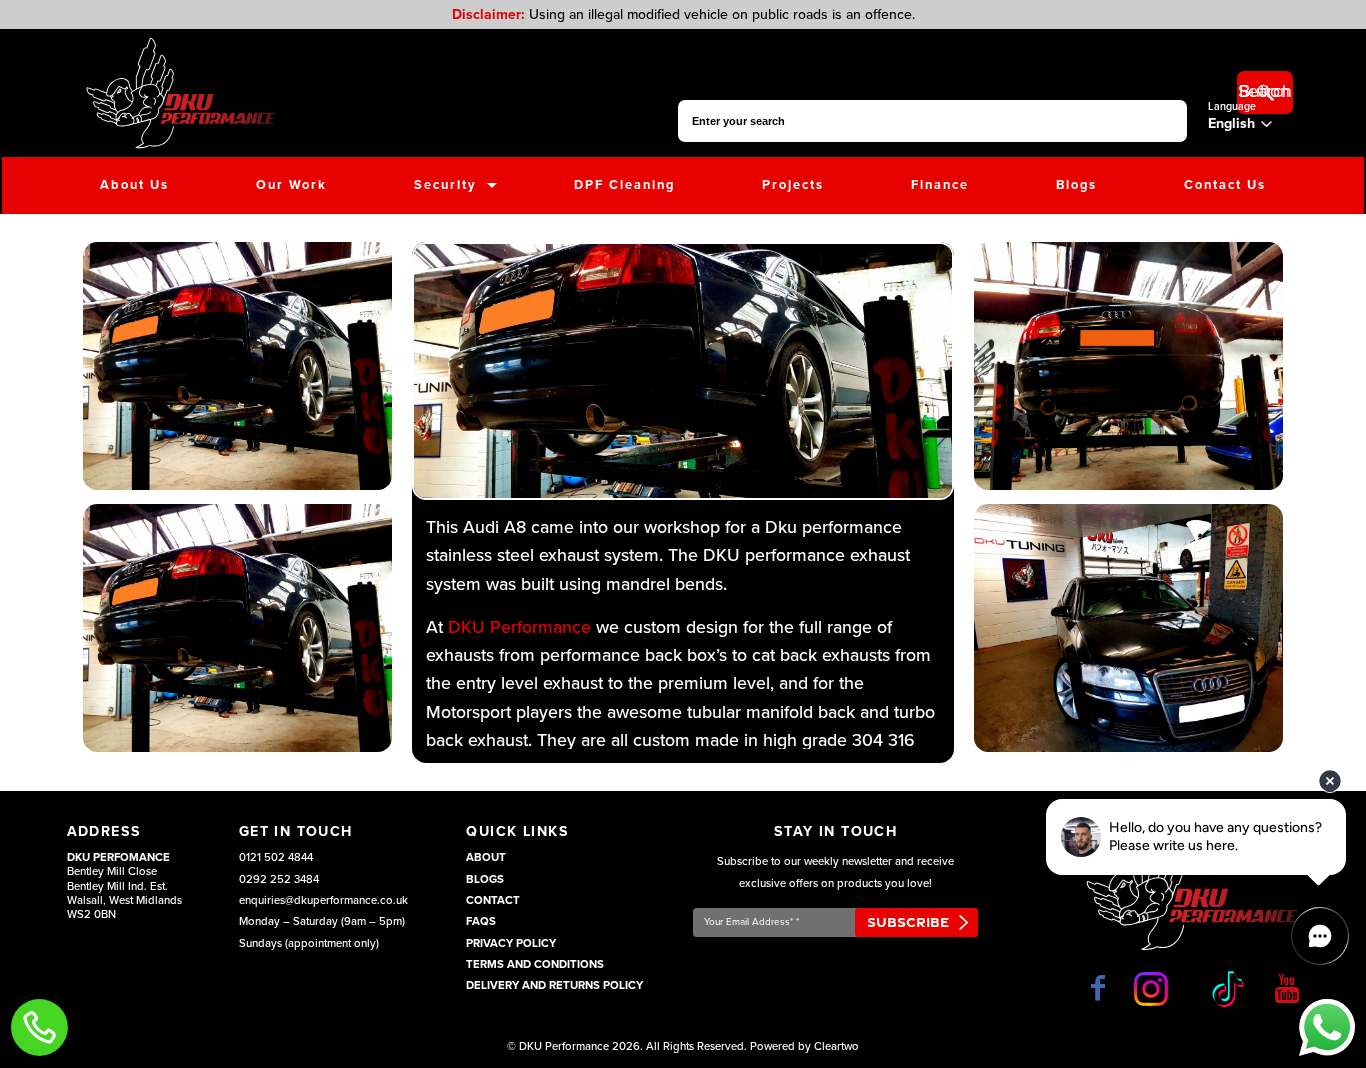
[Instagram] (1155, 989)
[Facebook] (1098, 988)
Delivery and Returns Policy (554, 985)
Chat (1326, 1027)
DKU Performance (519, 627)
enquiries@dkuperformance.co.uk (323, 900)
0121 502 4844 (276, 857)
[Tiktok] (1225, 989)
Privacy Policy (511, 943)
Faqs (481, 921)
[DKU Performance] (180, 93)
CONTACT (493, 900)
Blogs (485, 879)
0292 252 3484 (279, 879)
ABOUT (486, 857)
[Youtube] (1287, 988)
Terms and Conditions (535, 964)
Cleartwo (836, 1046)
